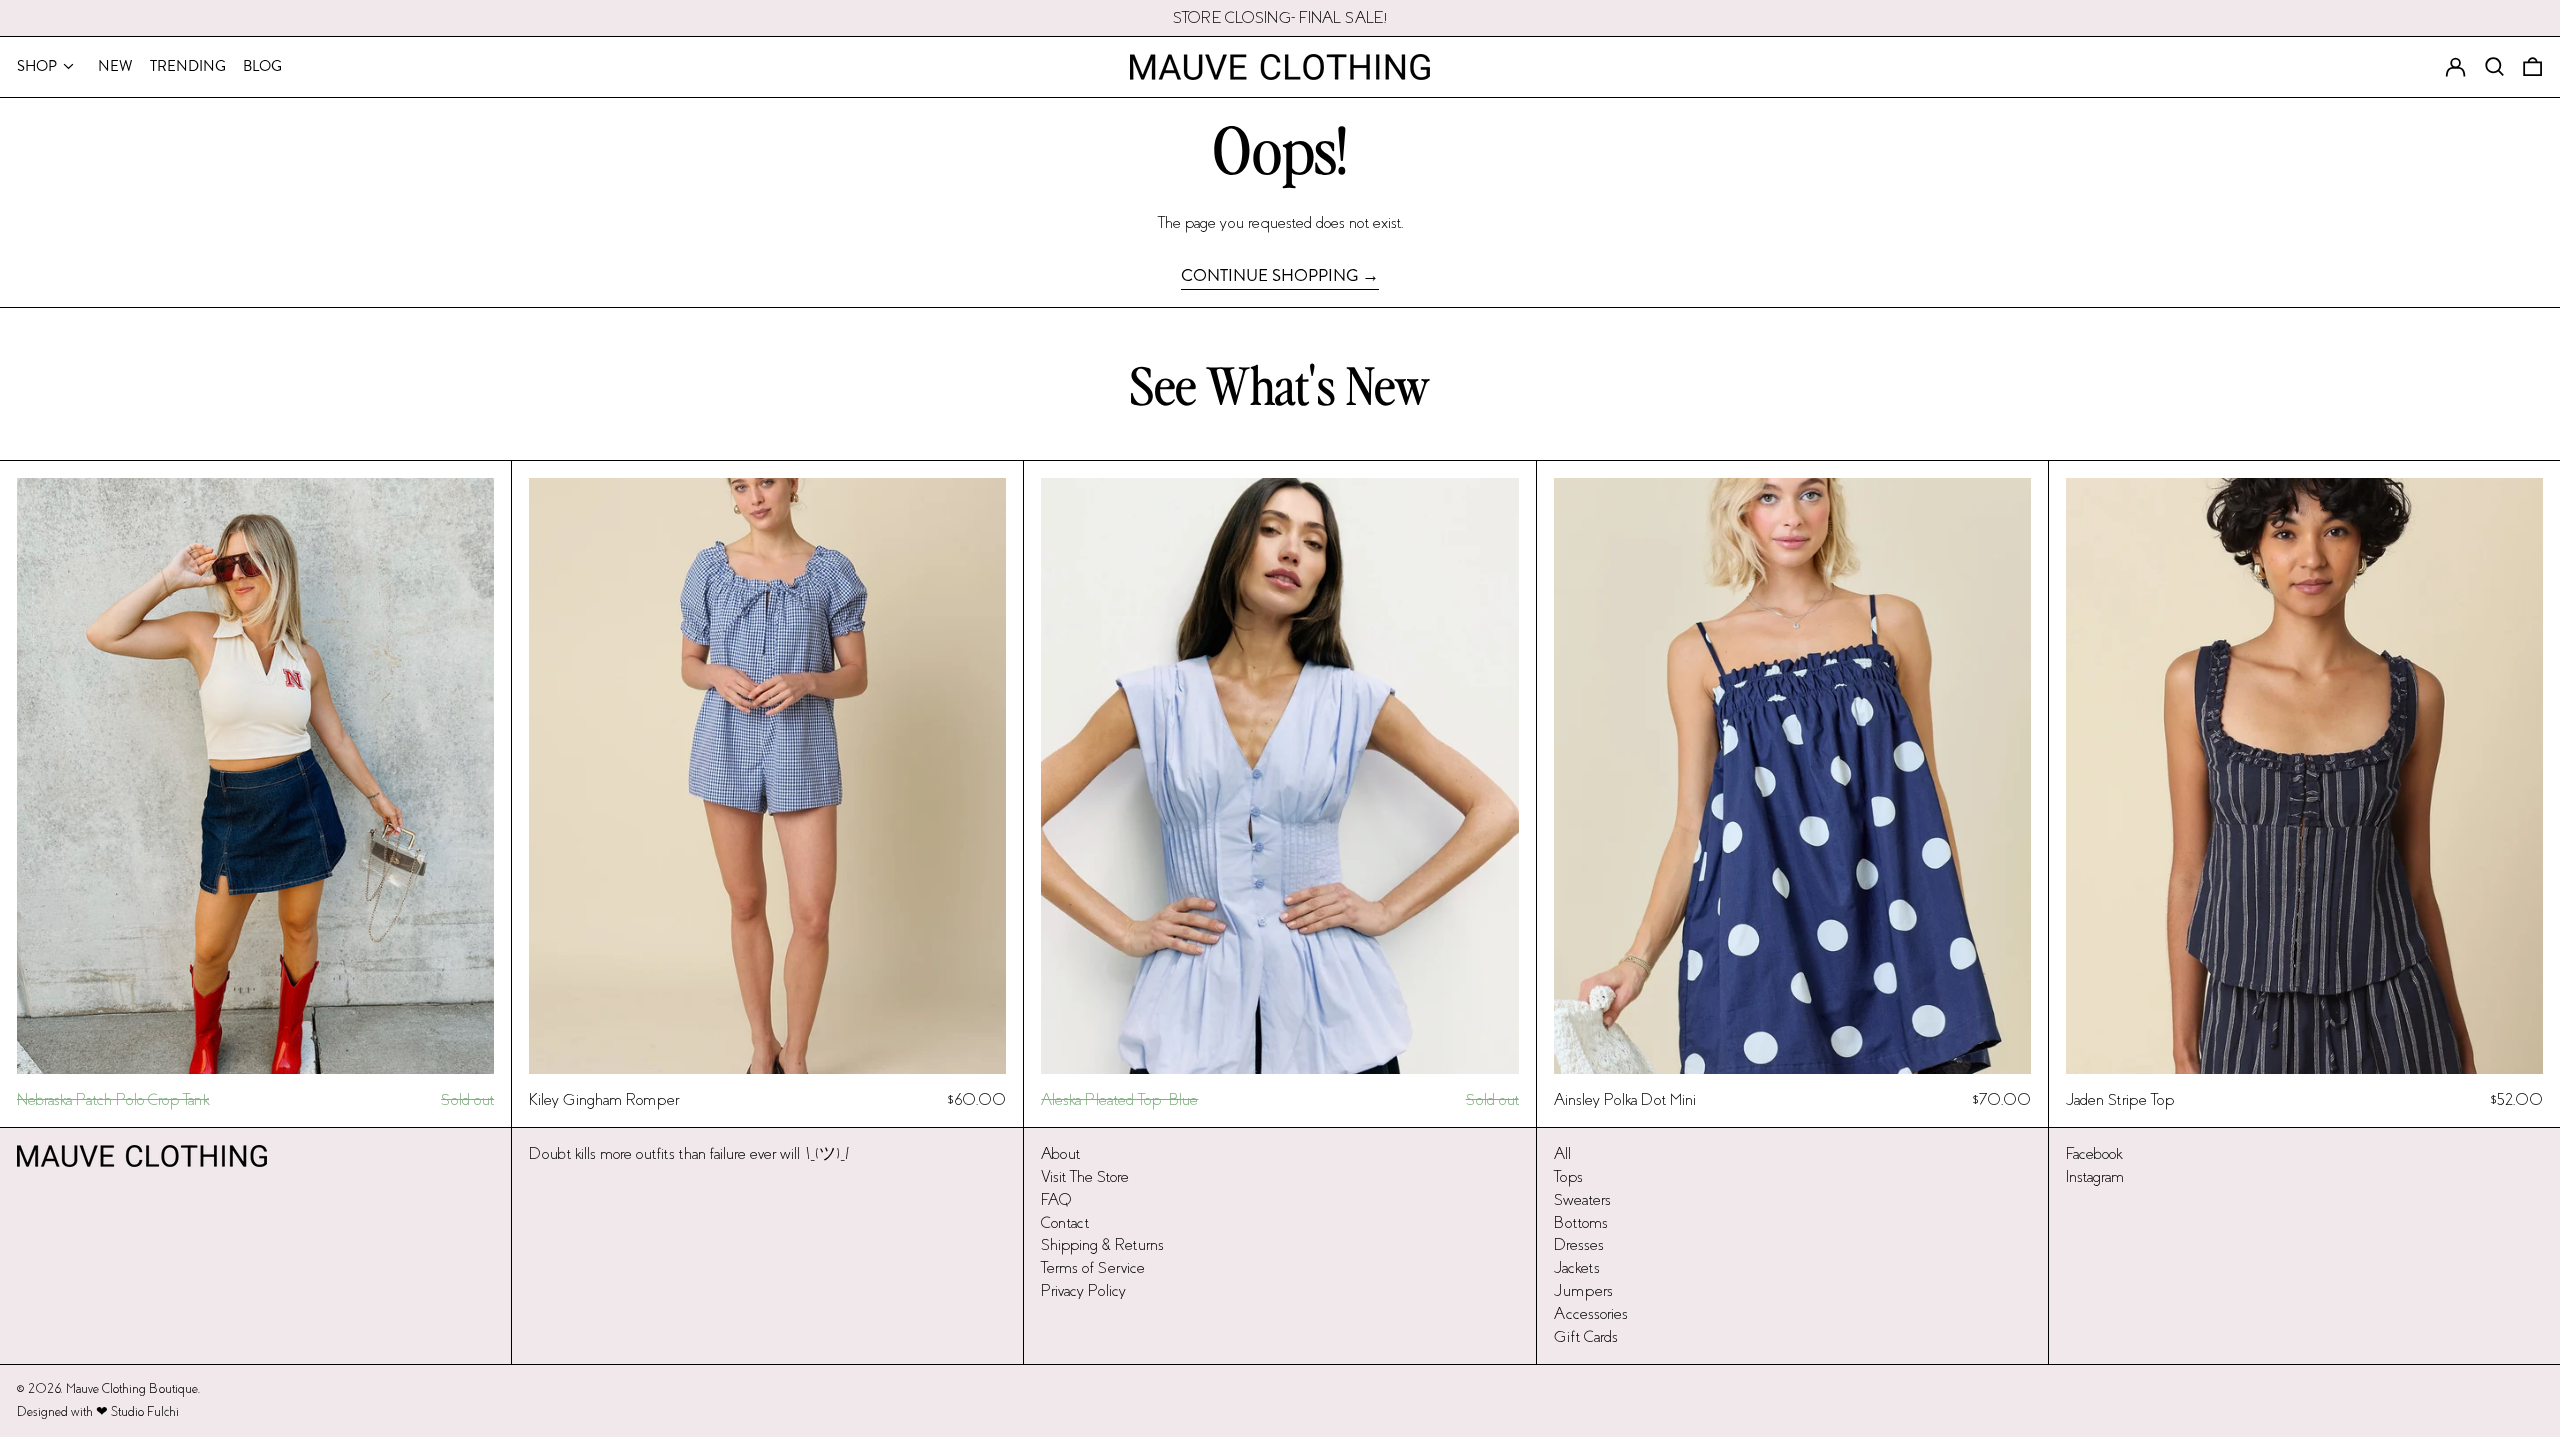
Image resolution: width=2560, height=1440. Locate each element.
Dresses (1579, 1244)
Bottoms (1581, 1222)
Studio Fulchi (145, 1412)
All (1562, 1153)
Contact (1065, 1222)
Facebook (2094, 1153)
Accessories (1591, 1313)
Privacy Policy (1083, 1290)
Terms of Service (1093, 1267)
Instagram (2095, 1176)
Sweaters (1582, 1199)
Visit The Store (1085, 1176)
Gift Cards (1586, 1336)
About (1060, 1153)
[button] (2532, 66)
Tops (1568, 1176)
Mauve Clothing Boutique (132, 1389)
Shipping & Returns (1102, 1244)
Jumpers (1583, 1290)
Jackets (1577, 1267)
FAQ (1056, 1199)
